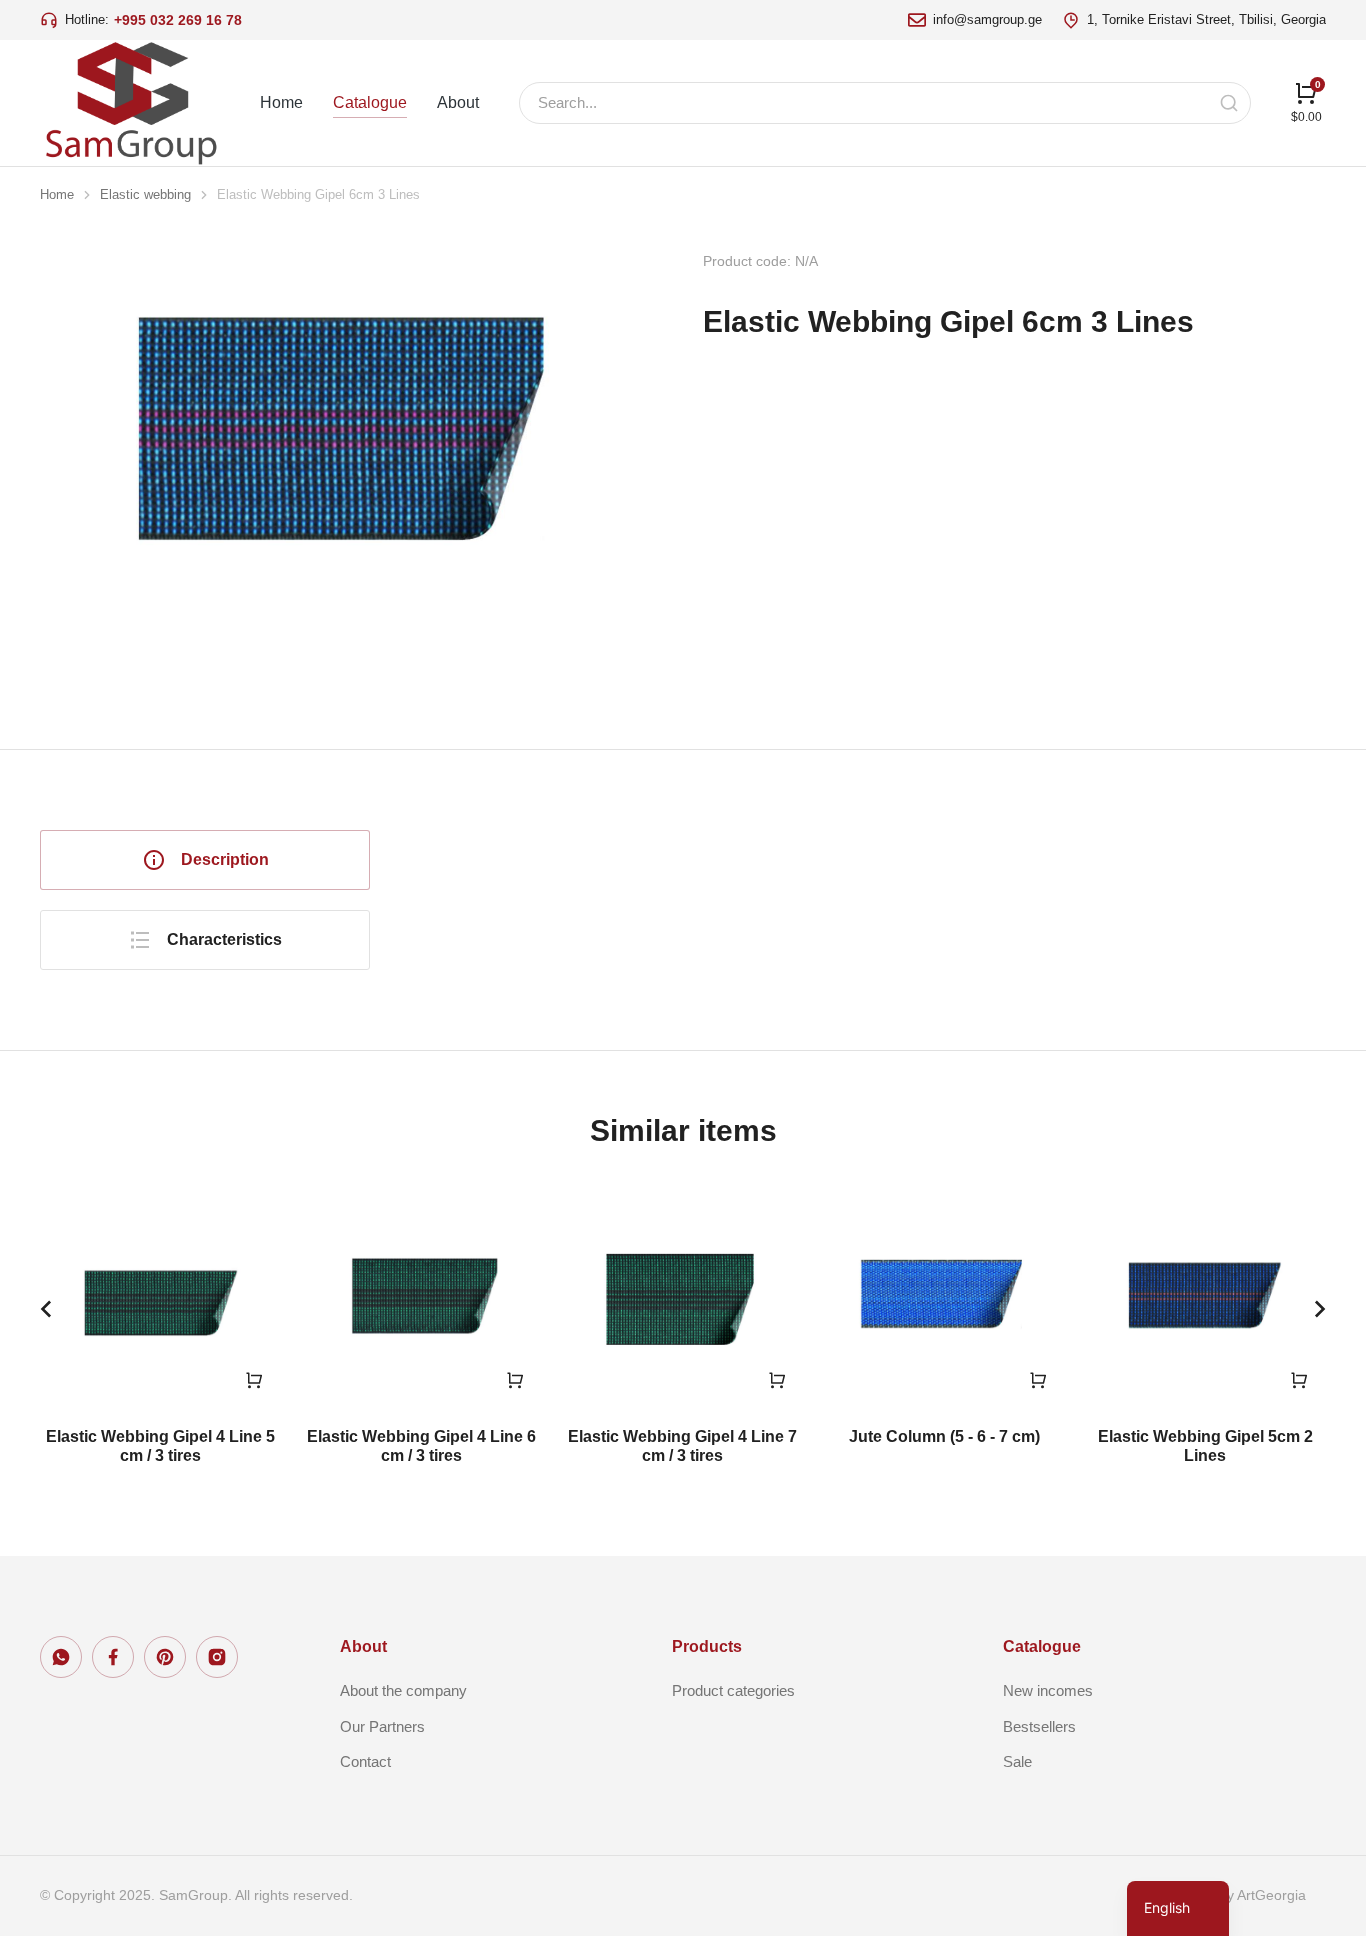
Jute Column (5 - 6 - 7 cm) (944, 1436)
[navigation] (1178, 1908)
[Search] (1229, 103)
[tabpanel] (878, 880)
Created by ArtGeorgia (1235, 1895)
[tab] (205, 860)
